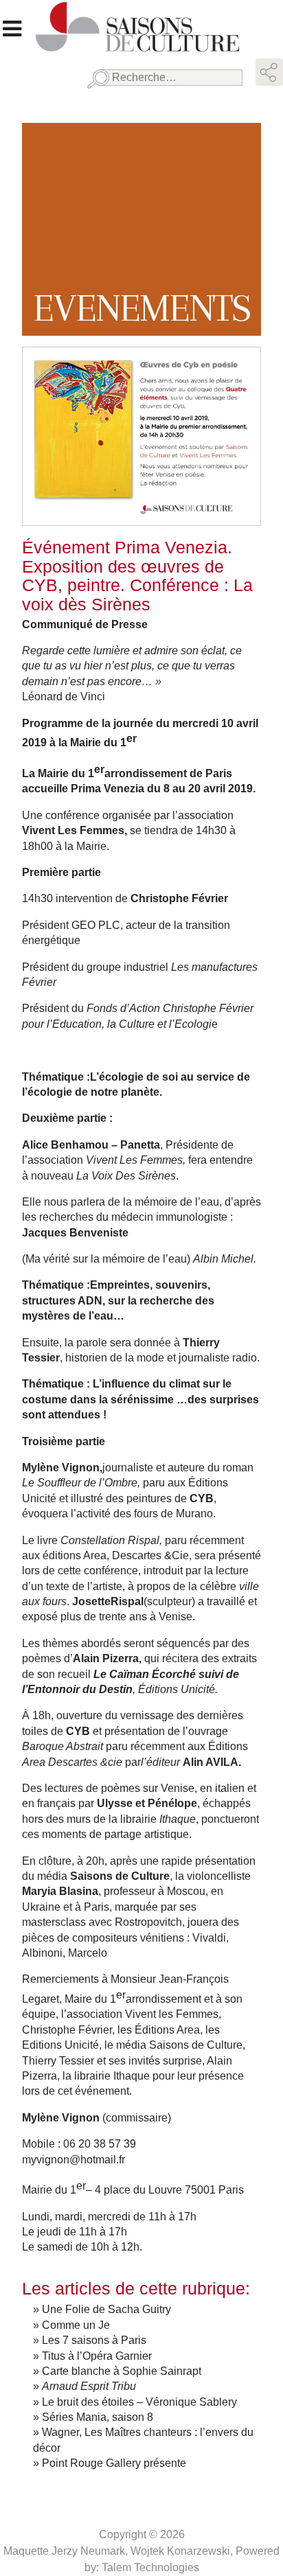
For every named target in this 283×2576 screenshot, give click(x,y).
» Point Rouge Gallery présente (110, 2463)
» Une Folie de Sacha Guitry (102, 2309)
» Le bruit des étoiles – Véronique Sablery (135, 2402)
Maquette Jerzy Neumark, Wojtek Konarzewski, (120, 2551)
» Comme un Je (71, 2325)
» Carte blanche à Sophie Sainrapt (117, 2371)
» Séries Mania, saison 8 (93, 2417)
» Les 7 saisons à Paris (90, 2340)
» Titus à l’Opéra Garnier (92, 2356)
